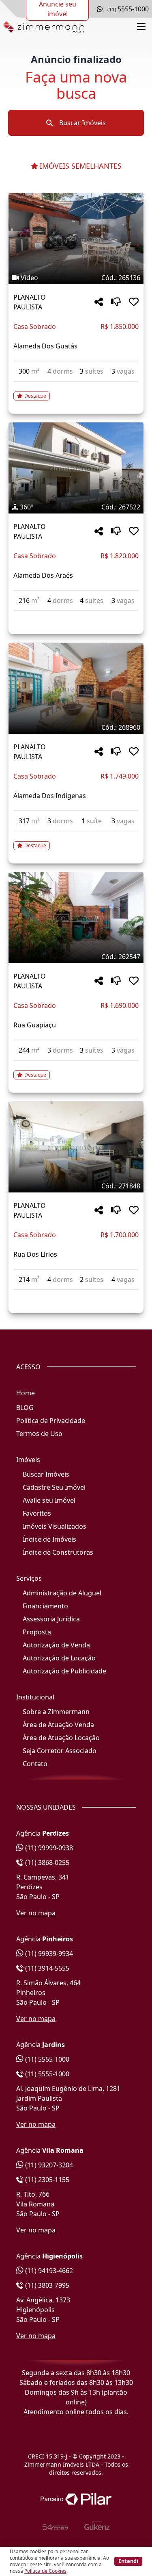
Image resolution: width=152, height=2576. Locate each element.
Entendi (128, 2561)
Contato (35, 1764)
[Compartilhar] (99, 302)
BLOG (25, 1408)
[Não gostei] (116, 302)
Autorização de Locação (59, 1658)
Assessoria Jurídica (51, 1619)
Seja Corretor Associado (60, 1751)
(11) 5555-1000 (46, 2059)
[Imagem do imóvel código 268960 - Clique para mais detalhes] (76, 688)
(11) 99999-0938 (48, 1848)
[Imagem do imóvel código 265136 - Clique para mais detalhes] (76, 239)
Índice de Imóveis (49, 1539)
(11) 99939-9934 (48, 1954)
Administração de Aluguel (62, 1593)
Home (26, 1393)
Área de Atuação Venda (58, 1725)
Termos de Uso (39, 1434)
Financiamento (45, 1606)
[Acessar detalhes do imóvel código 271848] (76, 1295)
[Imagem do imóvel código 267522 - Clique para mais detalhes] (76, 468)
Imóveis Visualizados (55, 1526)
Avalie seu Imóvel (49, 1500)
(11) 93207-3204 (48, 2165)
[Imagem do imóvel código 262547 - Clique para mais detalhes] (76, 918)
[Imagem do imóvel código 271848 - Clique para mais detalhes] (76, 1147)
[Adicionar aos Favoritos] (134, 302)
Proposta (37, 1632)
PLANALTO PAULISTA (30, 302)
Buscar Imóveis (82, 123)
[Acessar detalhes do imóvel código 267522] (76, 616)
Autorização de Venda (56, 1645)
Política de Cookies (45, 2571)
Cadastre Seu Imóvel (54, 1487)
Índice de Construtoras (58, 1552)
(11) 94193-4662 (48, 2271)
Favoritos (37, 1513)
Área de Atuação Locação (61, 1738)
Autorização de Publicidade (64, 1671)
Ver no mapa (36, 1913)
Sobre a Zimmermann (56, 1712)
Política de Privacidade (51, 1421)
